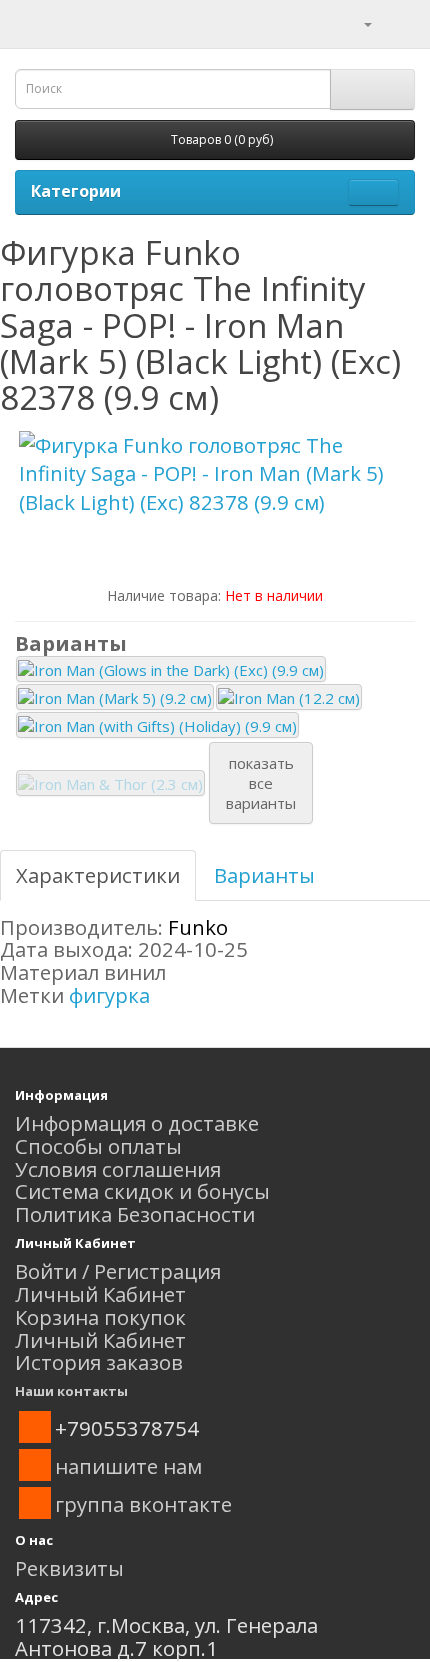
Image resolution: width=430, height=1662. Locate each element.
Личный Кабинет (100, 1294)
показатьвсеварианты (261, 783)
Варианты (264, 875)
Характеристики (98, 875)
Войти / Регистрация (118, 1271)
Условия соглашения (118, 1169)
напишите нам (128, 1466)
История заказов (99, 1362)
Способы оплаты (98, 1146)
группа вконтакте (143, 1504)
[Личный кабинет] (355, 22)
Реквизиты (69, 1568)
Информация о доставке (137, 1123)
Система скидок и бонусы (142, 1191)
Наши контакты (71, 1391)
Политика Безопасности (135, 1214)
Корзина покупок (100, 1317)
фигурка (109, 995)
